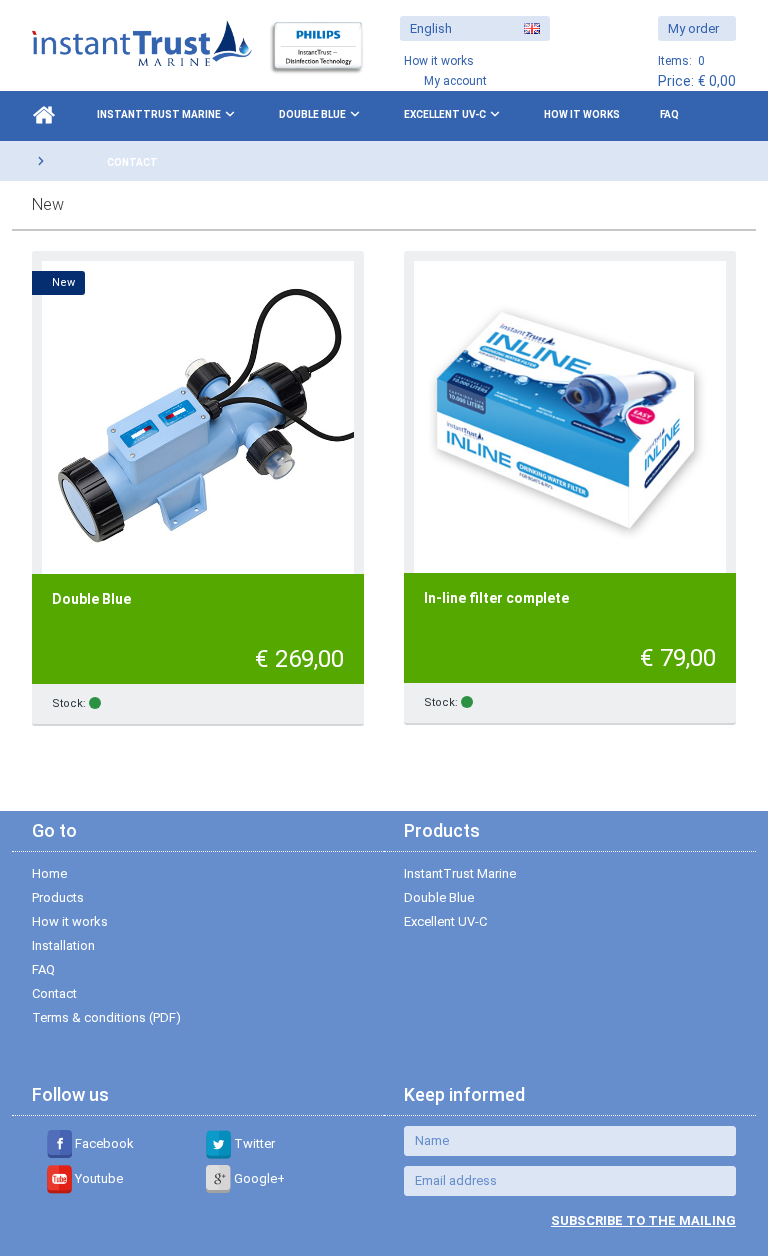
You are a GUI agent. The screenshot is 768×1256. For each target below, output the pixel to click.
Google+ (258, 1178)
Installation (63, 945)
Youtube (97, 1178)
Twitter (253, 1143)
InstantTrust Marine (159, 114)
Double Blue (312, 114)
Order (316, 704)
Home (49, 873)
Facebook (103, 1143)
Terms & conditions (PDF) (106, 1017)
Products (58, 897)
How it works (582, 114)
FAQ (669, 114)
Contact (132, 162)
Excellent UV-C (445, 114)
